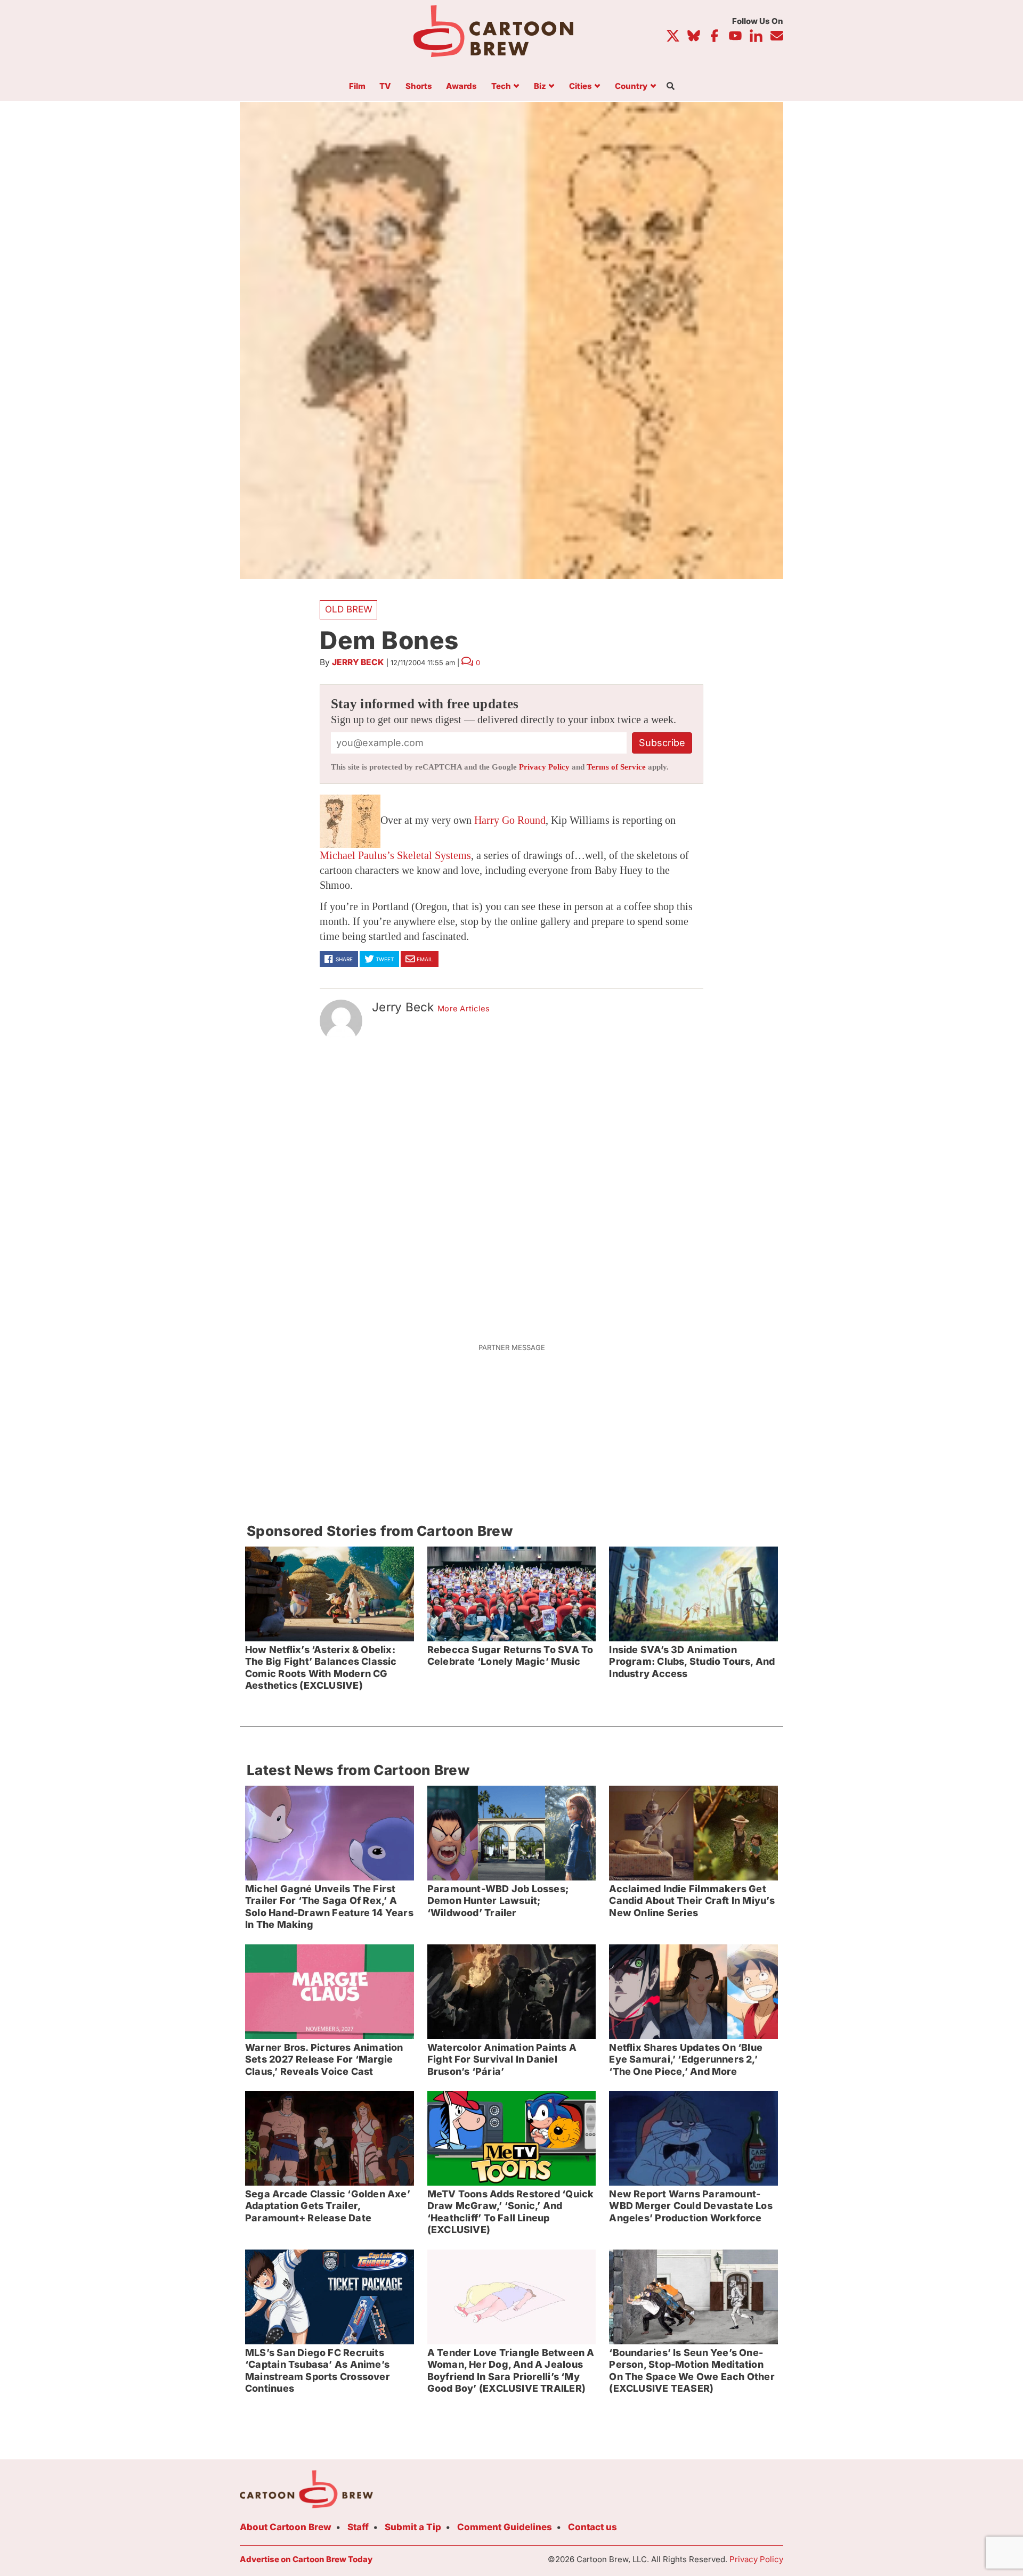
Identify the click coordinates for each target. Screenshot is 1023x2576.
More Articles (464, 1009)
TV (385, 87)
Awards (461, 87)
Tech (501, 87)
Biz (540, 87)
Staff (358, 2527)
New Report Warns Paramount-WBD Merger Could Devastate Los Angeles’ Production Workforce (691, 2206)
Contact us (592, 2527)
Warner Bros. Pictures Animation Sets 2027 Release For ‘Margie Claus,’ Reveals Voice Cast (324, 2059)
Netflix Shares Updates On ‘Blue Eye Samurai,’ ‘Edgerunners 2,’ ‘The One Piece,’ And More (686, 2059)
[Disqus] (511, 1186)
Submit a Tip (413, 2527)
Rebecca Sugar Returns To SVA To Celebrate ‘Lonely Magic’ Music (510, 1656)
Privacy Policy (544, 767)
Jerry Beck (358, 662)
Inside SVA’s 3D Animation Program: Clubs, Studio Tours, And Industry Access (692, 1662)
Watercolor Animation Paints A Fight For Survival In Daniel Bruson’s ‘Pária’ (502, 2059)
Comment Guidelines (505, 2527)
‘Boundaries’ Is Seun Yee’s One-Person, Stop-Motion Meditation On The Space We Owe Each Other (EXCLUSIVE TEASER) (692, 2371)
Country (631, 87)
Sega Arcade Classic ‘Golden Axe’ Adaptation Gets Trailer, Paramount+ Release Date (328, 2206)
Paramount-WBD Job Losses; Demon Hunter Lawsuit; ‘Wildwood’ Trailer (498, 1901)
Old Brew (349, 609)
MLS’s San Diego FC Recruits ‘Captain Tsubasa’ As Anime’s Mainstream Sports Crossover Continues (318, 2371)
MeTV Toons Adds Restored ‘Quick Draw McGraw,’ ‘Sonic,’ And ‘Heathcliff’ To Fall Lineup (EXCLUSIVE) (511, 2212)
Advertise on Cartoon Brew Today (306, 2559)
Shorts (419, 87)
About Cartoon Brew (286, 2527)
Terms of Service (616, 767)
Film (357, 87)
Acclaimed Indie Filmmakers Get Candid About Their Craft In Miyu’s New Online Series (692, 1901)
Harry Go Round (510, 820)
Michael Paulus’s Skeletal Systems (395, 855)
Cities (580, 87)
